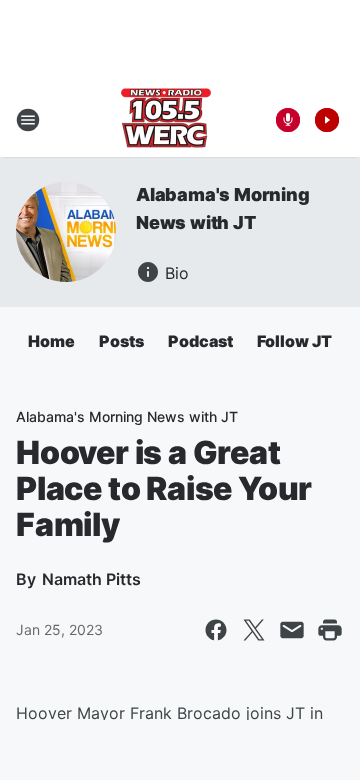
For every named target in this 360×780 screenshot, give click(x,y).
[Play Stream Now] (327, 120)
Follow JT (294, 341)
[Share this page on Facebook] (216, 630)
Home (51, 341)
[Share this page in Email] (292, 630)
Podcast (200, 341)
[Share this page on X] (254, 630)
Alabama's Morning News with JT (127, 416)
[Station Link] (166, 120)
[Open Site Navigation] (28, 120)
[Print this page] (330, 630)
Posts (121, 341)
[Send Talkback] (288, 120)
